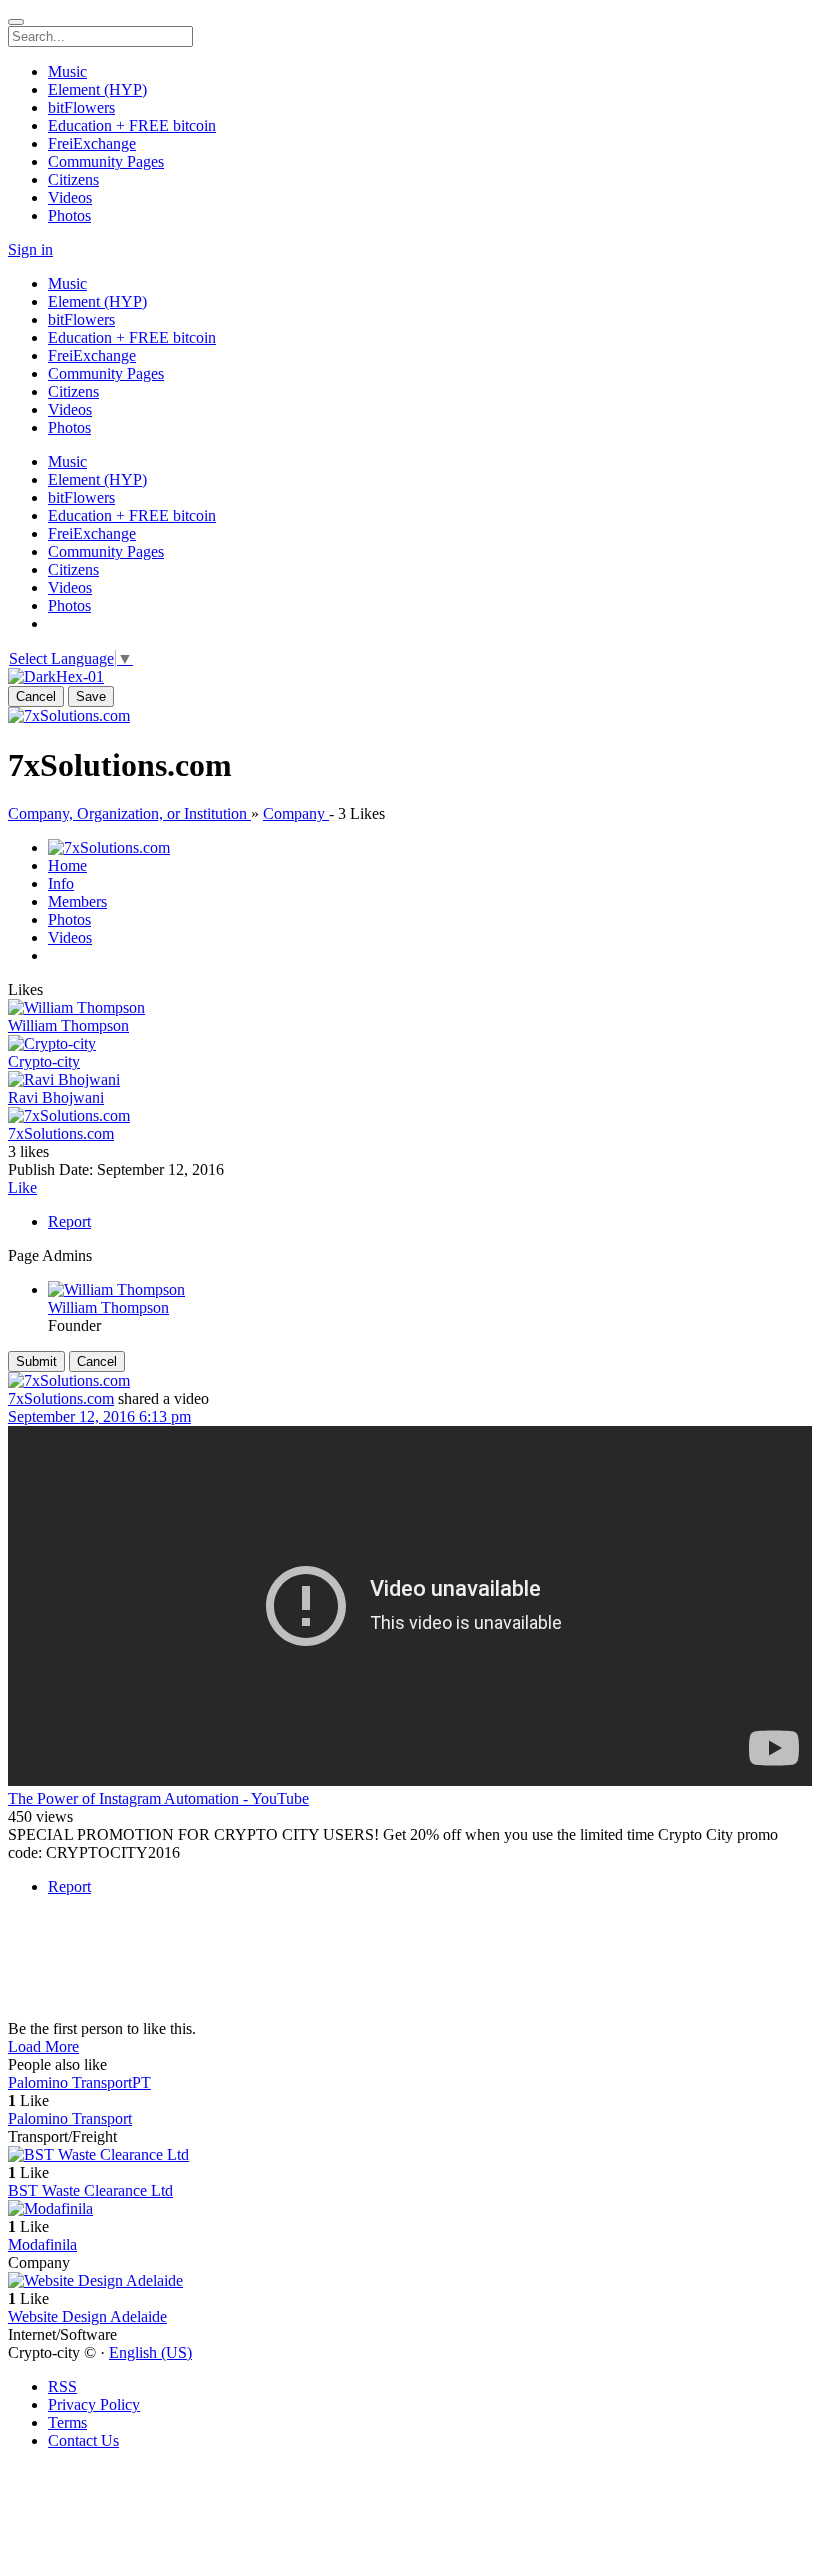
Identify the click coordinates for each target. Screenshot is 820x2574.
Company (296, 813)
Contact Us (83, 2440)
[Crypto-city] (410, 1044)
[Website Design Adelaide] (410, 2281)
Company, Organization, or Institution (129, 813)
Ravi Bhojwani (56, 1097)
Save (91, 696)
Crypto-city (44, 1061)
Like (22, 1187)
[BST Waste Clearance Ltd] (410, 2155)
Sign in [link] (30, 249)
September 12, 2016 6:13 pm (99, 1416)
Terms (67, 2422)
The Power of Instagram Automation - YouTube (158, 1798)
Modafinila (42, 2244)
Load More (43, 2046)
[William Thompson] (410, 1008)
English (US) (150, 2352)
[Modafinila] (410, 2209)
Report (69, 1221)
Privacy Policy (94, 2404)
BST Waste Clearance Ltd (90, 2190)
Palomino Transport (70, 2118)
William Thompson (68, 1025)
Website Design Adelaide (87, 2316)
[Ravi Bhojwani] (410, 1080)
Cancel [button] (36, 696)
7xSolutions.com (61, 1133)
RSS (62, 2386)
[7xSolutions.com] (69, 715)
